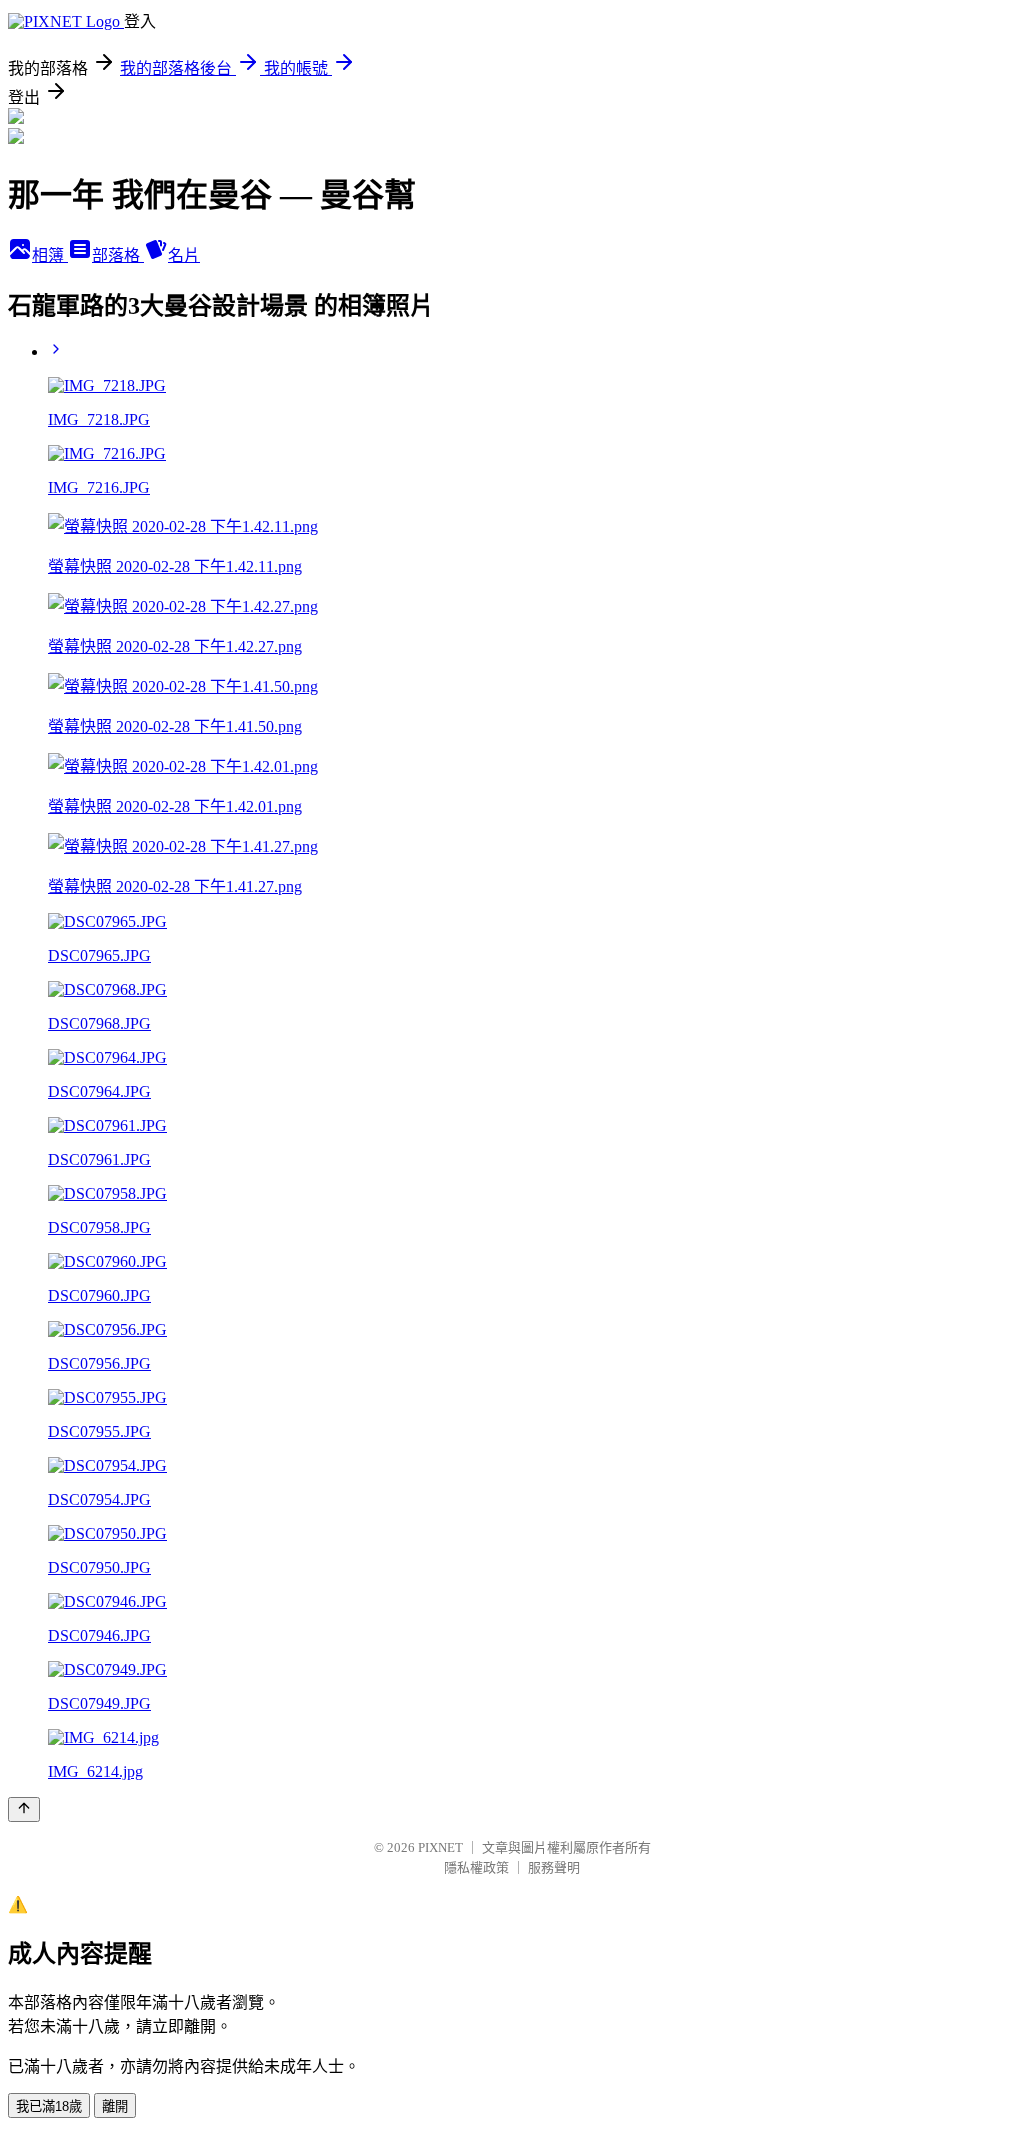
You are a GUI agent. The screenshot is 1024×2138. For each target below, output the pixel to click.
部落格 (118, 255)
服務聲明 (554, 1867)
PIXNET (440, 1847)
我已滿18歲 (49, 2106)
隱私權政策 (476, 1867)
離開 (115, 2106)
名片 (184, 255)
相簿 (50, 255)
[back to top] (24, 1809)
